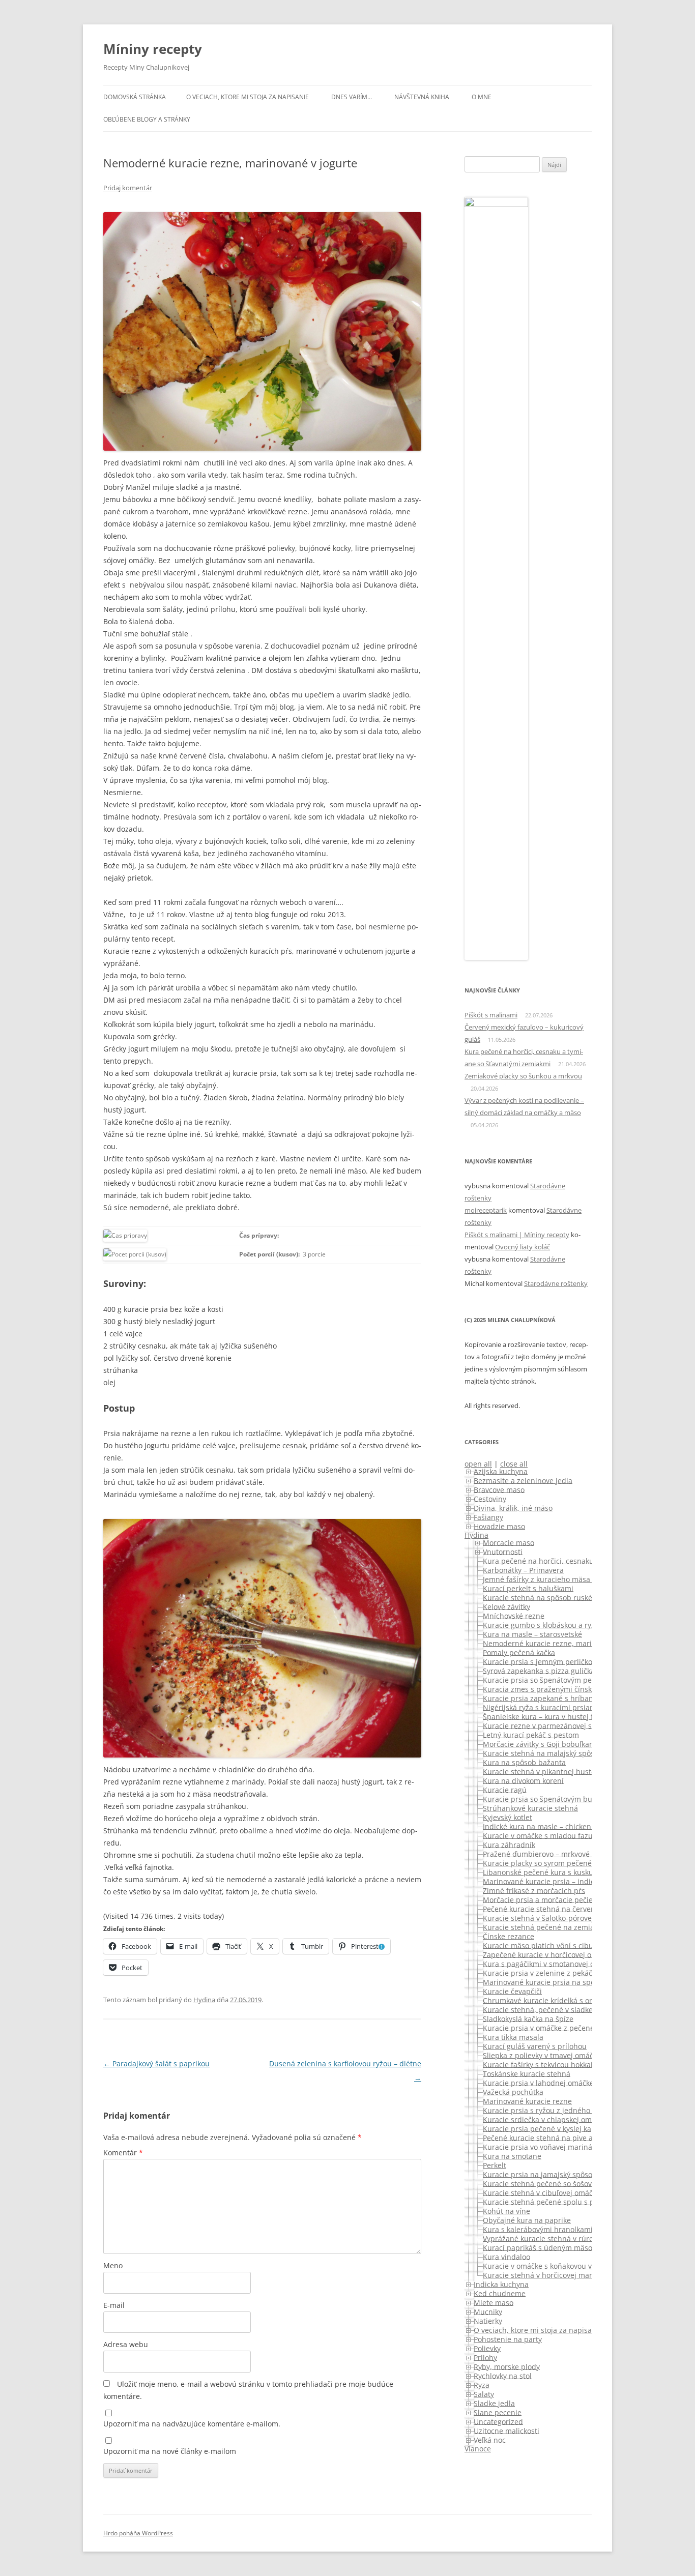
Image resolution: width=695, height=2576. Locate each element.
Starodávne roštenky (556, 1283)
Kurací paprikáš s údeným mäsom (541, 2247)
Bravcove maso (499, 1489)
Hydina (204, 2000)
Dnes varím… (352, 97)
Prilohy (485, 2357)
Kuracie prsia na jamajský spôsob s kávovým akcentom (576, 2174)
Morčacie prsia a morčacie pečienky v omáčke (560, 1899)
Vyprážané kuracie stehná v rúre (538, 2238)
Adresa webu (126, 2344)
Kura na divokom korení (523, 1780)
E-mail (114, 2305)
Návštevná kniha (422, 97)
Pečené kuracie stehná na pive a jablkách (553, 2137)
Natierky (488, 2320)
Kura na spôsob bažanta (524, 1762)
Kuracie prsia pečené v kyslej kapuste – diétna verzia (573, 2128)
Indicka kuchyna (501, 2284)
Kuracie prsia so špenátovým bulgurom (550, 1798)
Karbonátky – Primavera (523, 1570)
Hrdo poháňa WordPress (138, 2533)
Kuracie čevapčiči (512, 1991)
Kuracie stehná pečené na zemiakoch (546, 1927)
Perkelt (495, 2165)
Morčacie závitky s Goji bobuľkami (540, 1744)
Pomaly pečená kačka (519, 1652)
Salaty (484, 2394)
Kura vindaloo (506, 2256)
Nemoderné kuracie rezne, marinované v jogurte (566, 1643)
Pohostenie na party (508, 2339)
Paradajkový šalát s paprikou (156, 2063)
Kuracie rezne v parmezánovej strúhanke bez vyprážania (580, 1725)
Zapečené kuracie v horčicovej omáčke (548, 1954)
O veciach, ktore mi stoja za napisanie (248, 97)
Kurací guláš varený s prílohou (535, 2046)
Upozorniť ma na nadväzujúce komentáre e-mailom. (192, 2424)
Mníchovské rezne (514, 1615)
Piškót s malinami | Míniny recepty (517, 1235)
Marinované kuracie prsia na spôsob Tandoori (561, 1982)
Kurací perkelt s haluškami (528, 1588)
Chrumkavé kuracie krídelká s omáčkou (549, 2000)
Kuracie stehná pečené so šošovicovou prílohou (564, 2183)
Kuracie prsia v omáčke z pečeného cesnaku (558, 2027)
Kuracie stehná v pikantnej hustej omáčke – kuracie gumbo (583, 1771)
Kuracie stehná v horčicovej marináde (547, 2275)
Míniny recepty (153, 49)
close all (514, 1464)
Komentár (123, 2153)
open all (478, 1464)
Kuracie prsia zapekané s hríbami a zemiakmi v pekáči (575, 1698)
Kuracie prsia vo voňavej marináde (542, 2146)
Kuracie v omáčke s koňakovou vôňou (546, 2265)
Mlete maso (494, 2302)
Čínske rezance (509, 1936)
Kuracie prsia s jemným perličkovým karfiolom (561, 1661)
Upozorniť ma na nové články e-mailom (170, 2451)
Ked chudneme (500, 2293)
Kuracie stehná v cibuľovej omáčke (542, 2192)
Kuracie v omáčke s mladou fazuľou (543, 1835)
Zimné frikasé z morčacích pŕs (534, 1890)
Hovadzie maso (499, 1526)
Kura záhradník (509, 1844)
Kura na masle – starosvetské (532, 1634)
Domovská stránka (135, 97)
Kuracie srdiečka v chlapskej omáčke (545, 2119)
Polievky (487, 2348)
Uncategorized (498, 2421)
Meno (113, 2265)
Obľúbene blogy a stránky (147, 119)
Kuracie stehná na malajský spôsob (543, 1753)
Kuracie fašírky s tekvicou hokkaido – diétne (557, 2064)
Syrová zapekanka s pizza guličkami (543, 1670)
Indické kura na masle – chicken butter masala (562, 1826)
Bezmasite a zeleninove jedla (523, 1480)
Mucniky (488, 2311)
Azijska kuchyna (501, 1471)
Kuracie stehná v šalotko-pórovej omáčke (552, 1918)
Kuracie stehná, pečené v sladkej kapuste (553, 2009)
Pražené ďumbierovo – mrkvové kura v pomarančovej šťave (583, 1853)
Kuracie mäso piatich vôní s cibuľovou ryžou (558, 1945)
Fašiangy (488, 1517)
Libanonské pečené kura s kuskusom (545, 1872)
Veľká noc (490, 2439)
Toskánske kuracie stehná (527, 2073)
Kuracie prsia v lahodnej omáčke (538, 2082)
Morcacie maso (509, 1542)
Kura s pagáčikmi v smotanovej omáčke (549, 1963)
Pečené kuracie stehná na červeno (541, 1908)
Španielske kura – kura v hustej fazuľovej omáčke (566, 1716)
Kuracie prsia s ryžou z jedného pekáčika (552, 2110)
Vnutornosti (503, 1551)
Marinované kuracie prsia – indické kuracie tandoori (571, 1881)
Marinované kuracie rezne (527, 2101)
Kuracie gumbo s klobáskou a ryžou (543, 1624)
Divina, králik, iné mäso (513, 1507)
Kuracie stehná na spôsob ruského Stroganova (562, 1597)
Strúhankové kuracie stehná (530, 1808)
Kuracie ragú (505, 1789)
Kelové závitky (506, 1606)
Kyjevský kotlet (508, 1817)
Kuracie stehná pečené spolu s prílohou (551, 2201)
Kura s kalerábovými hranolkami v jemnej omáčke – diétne (582, 2229)
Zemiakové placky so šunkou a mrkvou (523, 1076)
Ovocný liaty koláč (523, 1247)
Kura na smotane (512, 2156)
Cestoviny (490, 1498)
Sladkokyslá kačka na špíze (528, 2018)
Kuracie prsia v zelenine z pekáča (540, 1972)
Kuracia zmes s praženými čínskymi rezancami (562, 1689)
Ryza (482, 2384)
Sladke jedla (494, 2403)
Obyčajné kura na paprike (527, 2220)
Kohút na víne (506, 2211)
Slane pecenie (498, 2412)
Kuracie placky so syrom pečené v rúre (548, 1863)
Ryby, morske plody (507, 2366)
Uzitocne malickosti (506, 2430)
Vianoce (478, 2449)
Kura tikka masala (513, 2037)
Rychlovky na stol (503, 2375)
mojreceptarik (486, 1210)
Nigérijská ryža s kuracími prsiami (541, 1707)
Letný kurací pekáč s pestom (531, 1734)
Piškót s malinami (491, 1015)
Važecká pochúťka (513, 2091)
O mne (482, 97)
